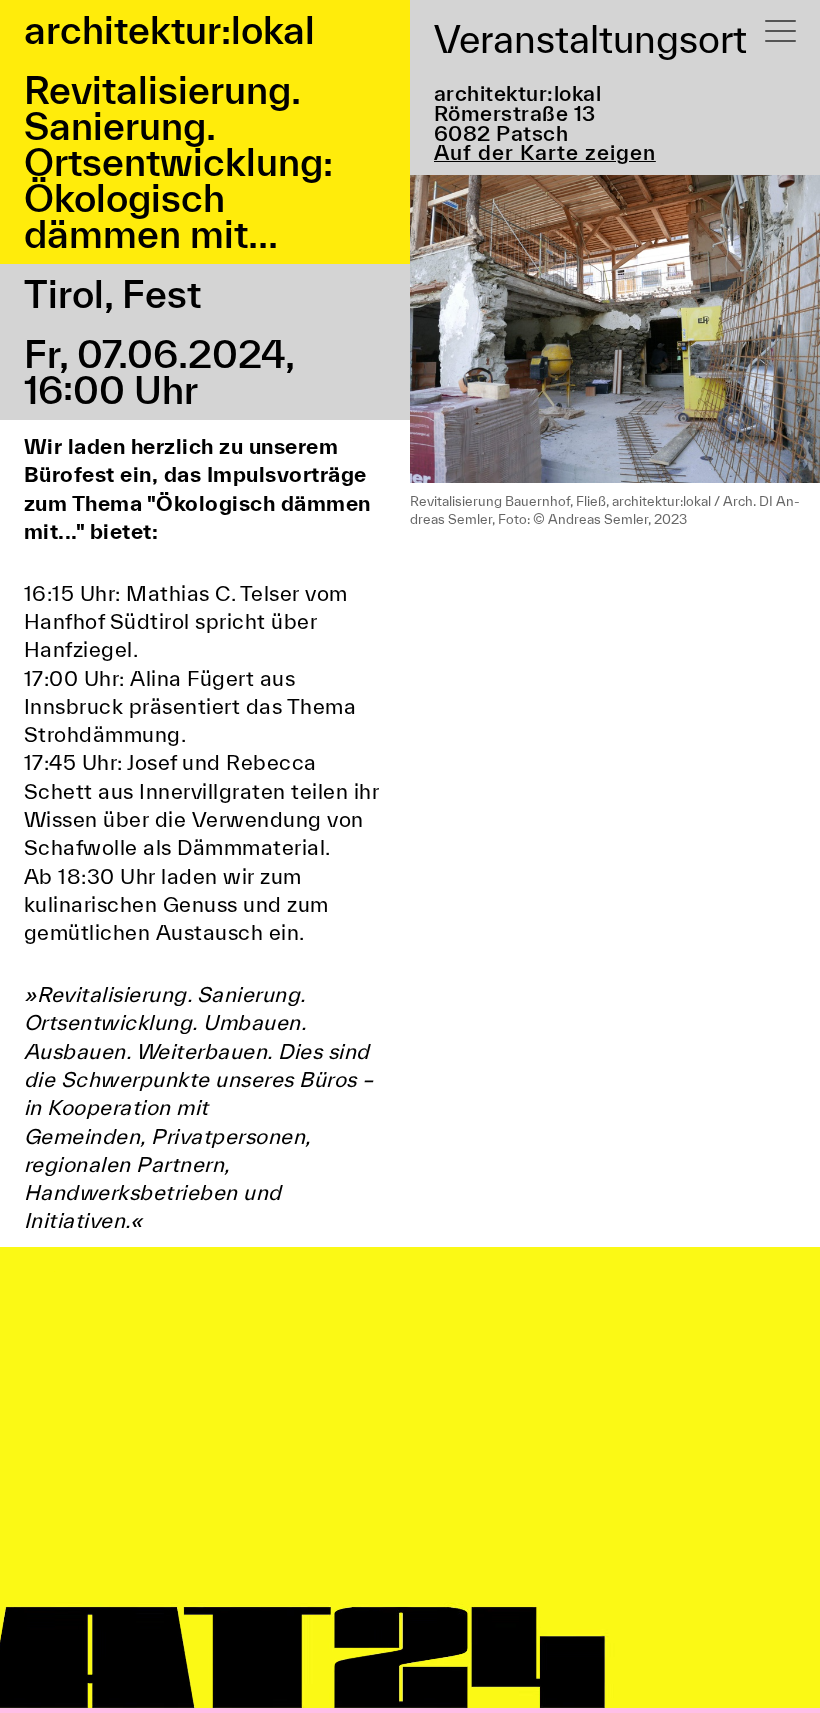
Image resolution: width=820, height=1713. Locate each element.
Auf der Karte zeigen (545, 153)
